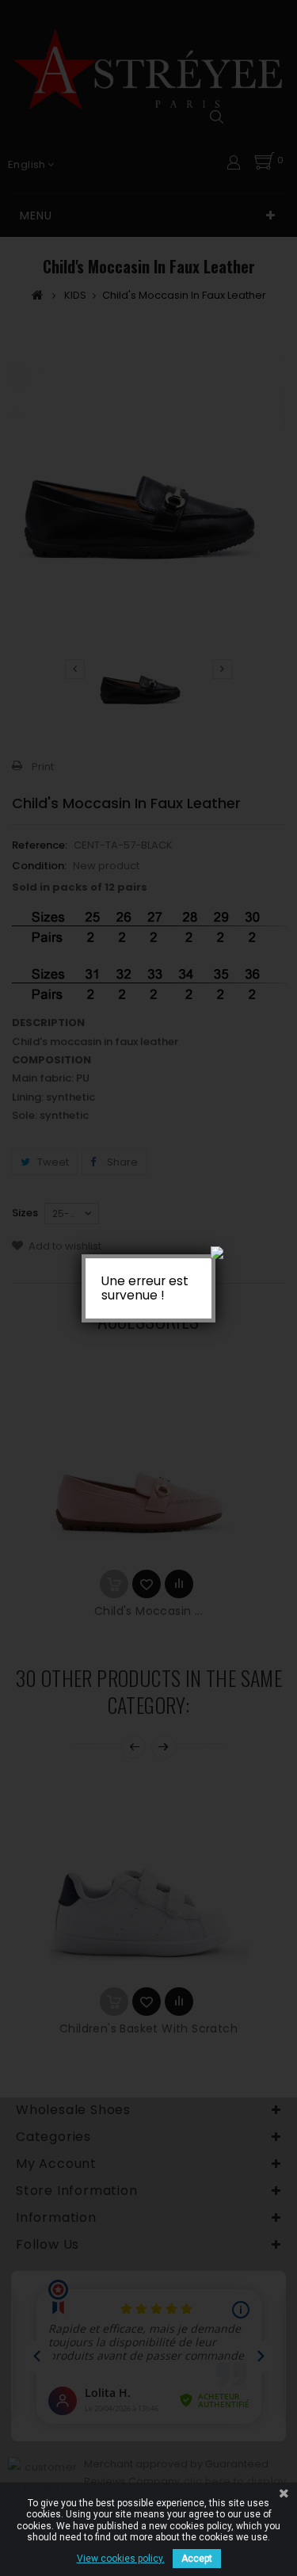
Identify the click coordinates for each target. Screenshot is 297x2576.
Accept (197, 2559)
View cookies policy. (121, 2559)
